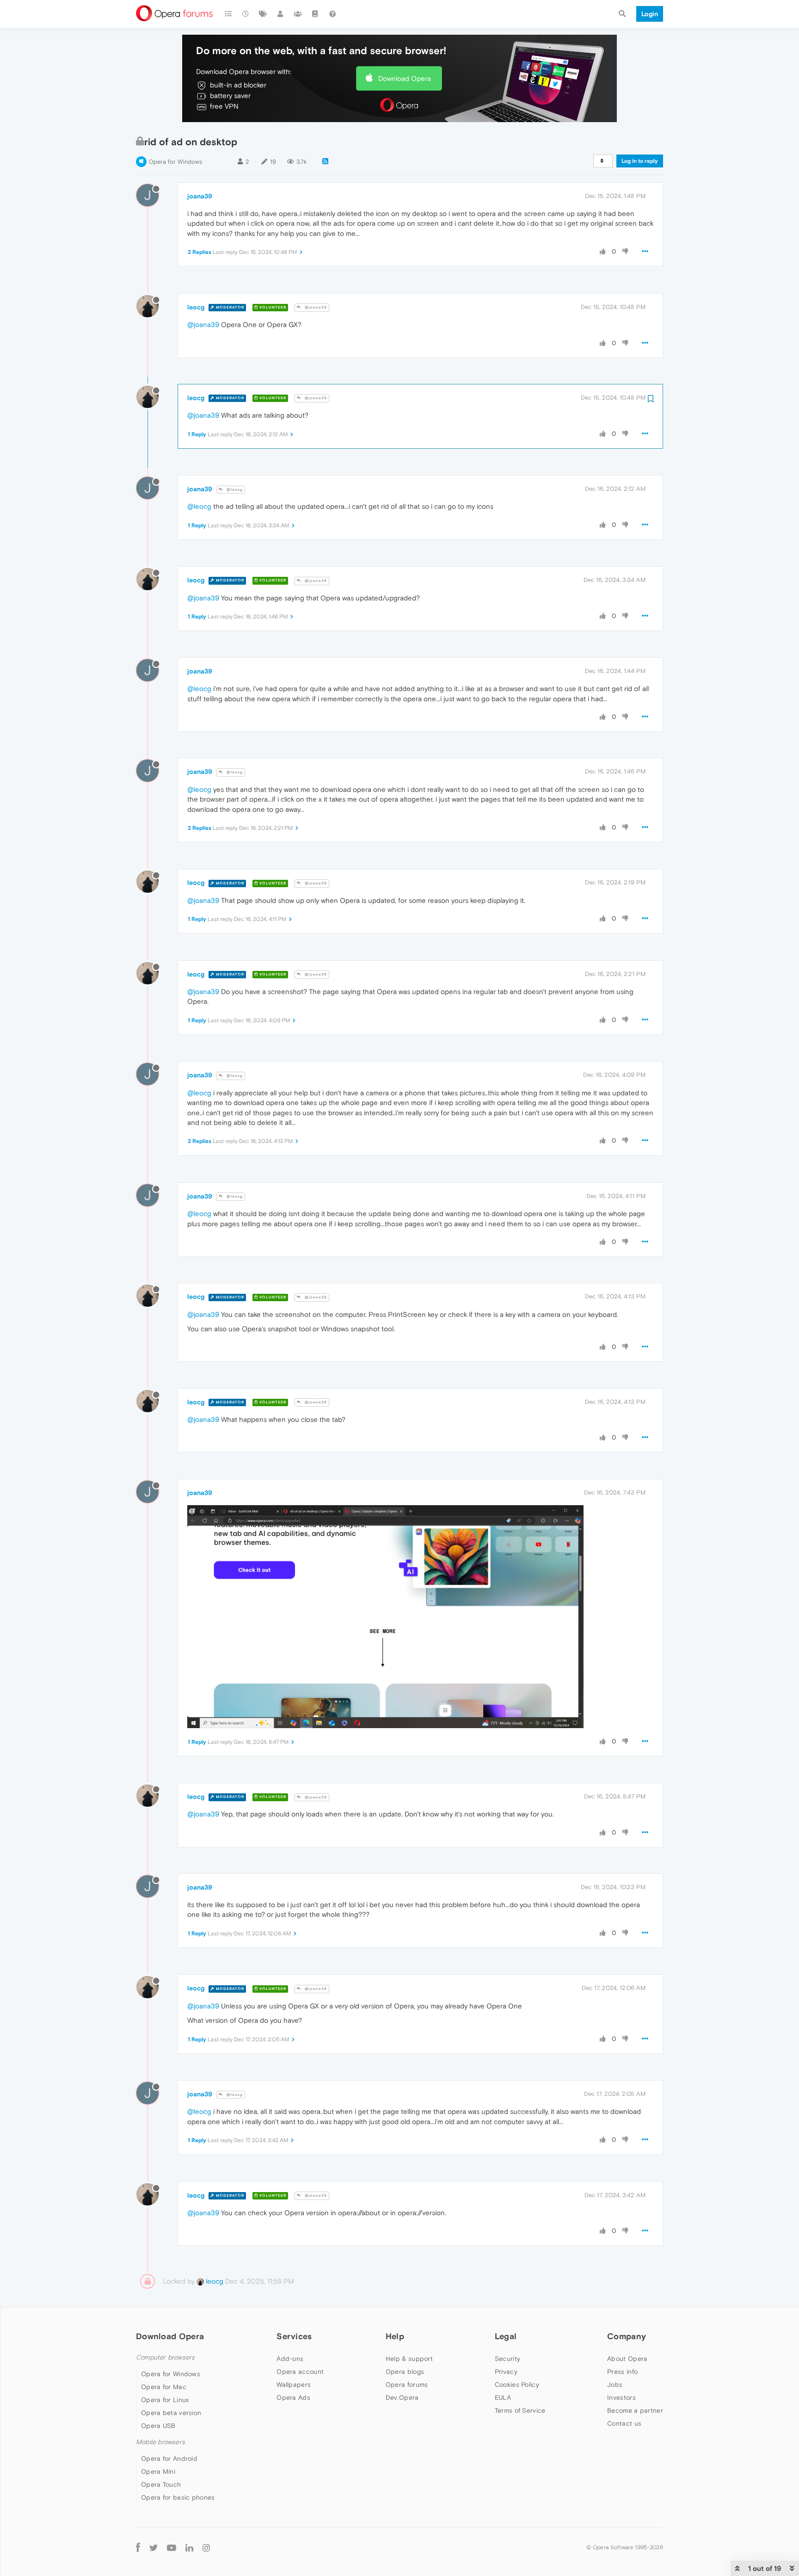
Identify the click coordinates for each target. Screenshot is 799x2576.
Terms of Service (520, 2410)
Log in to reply (640, 161)
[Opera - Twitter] (154, 2547)
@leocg (234, 490)
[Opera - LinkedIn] (189, 2547)
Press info (622, 2372)
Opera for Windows (175, 162)
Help (395, 2336)
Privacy (506, 2372)
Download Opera (405, 78)
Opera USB (158, 2426)
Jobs (615, 2384)
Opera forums (407, 2384)
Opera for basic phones (178, 2497)
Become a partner (635, 2410)
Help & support (409, 2359)
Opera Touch (161, 2484)
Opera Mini (158, 2471)
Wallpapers (294, 2384)
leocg (196, 307)
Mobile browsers (160, 2442)
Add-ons (290, 2359)
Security (507, 2359)
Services (294, 2336)
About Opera (627, 2359)
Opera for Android (169, 2459)
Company (627, 2336)
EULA (503, 2397)
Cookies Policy (517, 2384)
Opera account (300, 2372)
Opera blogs (405, 2372)
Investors (621, 2397)
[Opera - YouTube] (172, 2547)
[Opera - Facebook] (138, 2547)
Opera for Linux (165, 2400)
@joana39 (315, 307)
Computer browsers (165, 2357)
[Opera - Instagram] (206, 2547)
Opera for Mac (164, 2387)
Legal (506, 2336)
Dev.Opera (402, 2397)
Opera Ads (293, 2397)
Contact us (624, 2423)
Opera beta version (171, 2413)
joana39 (200, 196)
